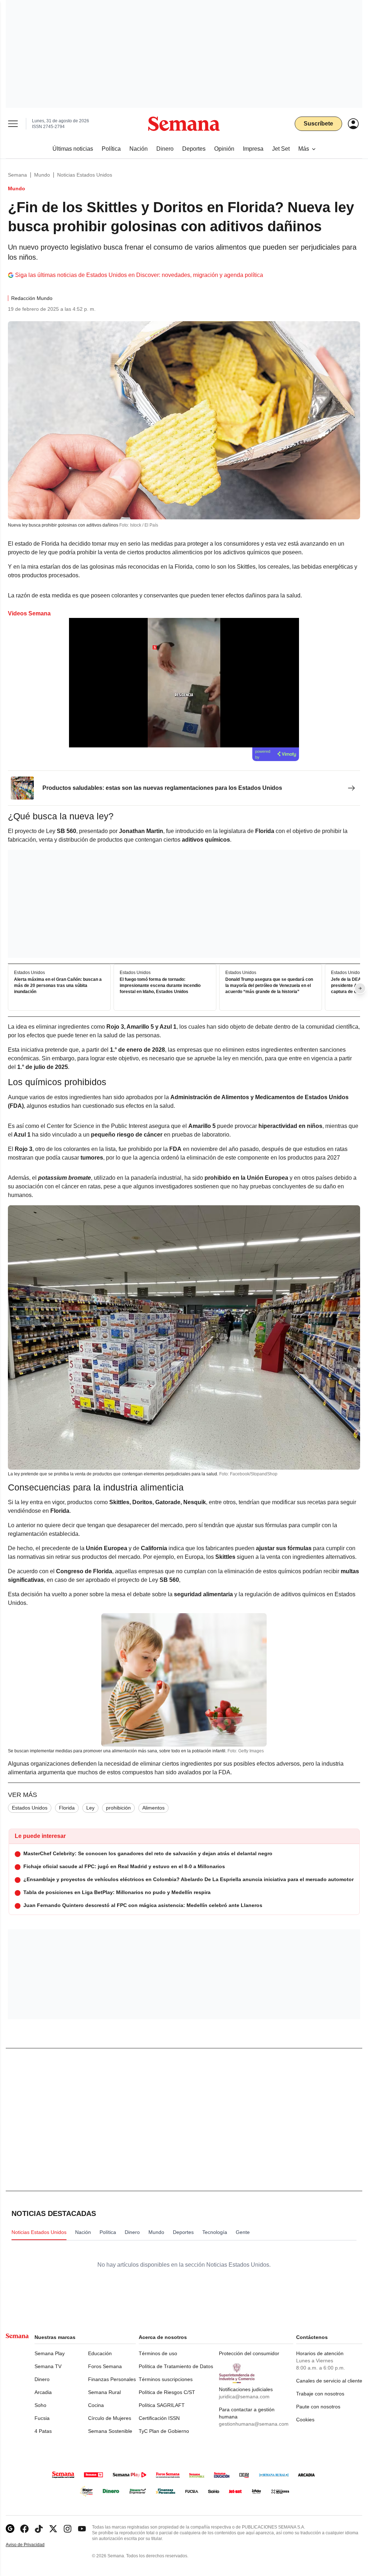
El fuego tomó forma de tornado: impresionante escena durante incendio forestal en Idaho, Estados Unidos (160, 986)
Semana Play (50, 2353)
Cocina (96, 2405)
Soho (40, 2405)
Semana (17, 175)
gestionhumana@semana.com (254, 2424)
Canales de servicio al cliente (329, 2381)
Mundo (42, 175)
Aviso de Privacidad (33, 2545)
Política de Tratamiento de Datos (176, 2366)
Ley (90, 1808)
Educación (100, 2353)
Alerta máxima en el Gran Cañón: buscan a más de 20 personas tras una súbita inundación (58, 986)
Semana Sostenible (110, 2431)
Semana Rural (104, 2392)
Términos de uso (158, 2353)
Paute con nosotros (318, 2407)
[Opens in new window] (24, 2529)
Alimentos (153, 1808)
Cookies (305, 2420)
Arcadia (43, 2392)
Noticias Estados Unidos (85, 175)
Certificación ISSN (159, 2418)
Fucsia (42, 2418)
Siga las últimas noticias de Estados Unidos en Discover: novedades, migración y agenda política (139, 275)
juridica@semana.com (244, 2397)
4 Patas (43, 2431)
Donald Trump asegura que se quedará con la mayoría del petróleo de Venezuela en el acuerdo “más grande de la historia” (269, 986)
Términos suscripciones (166, 2379)
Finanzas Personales (112, 2379)
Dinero (42, 2379)
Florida (67, 1808)
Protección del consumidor (249, 2353)
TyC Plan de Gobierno (164, 2431)
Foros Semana (105, 2366)
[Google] (10, 2529)
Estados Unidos (30, 1808)
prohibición (118, 1808)
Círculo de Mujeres (110, 2418)
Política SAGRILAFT (162, 2405)
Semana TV (48, 2366)
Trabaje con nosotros (320, 2394)
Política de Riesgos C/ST (167, 2392)
